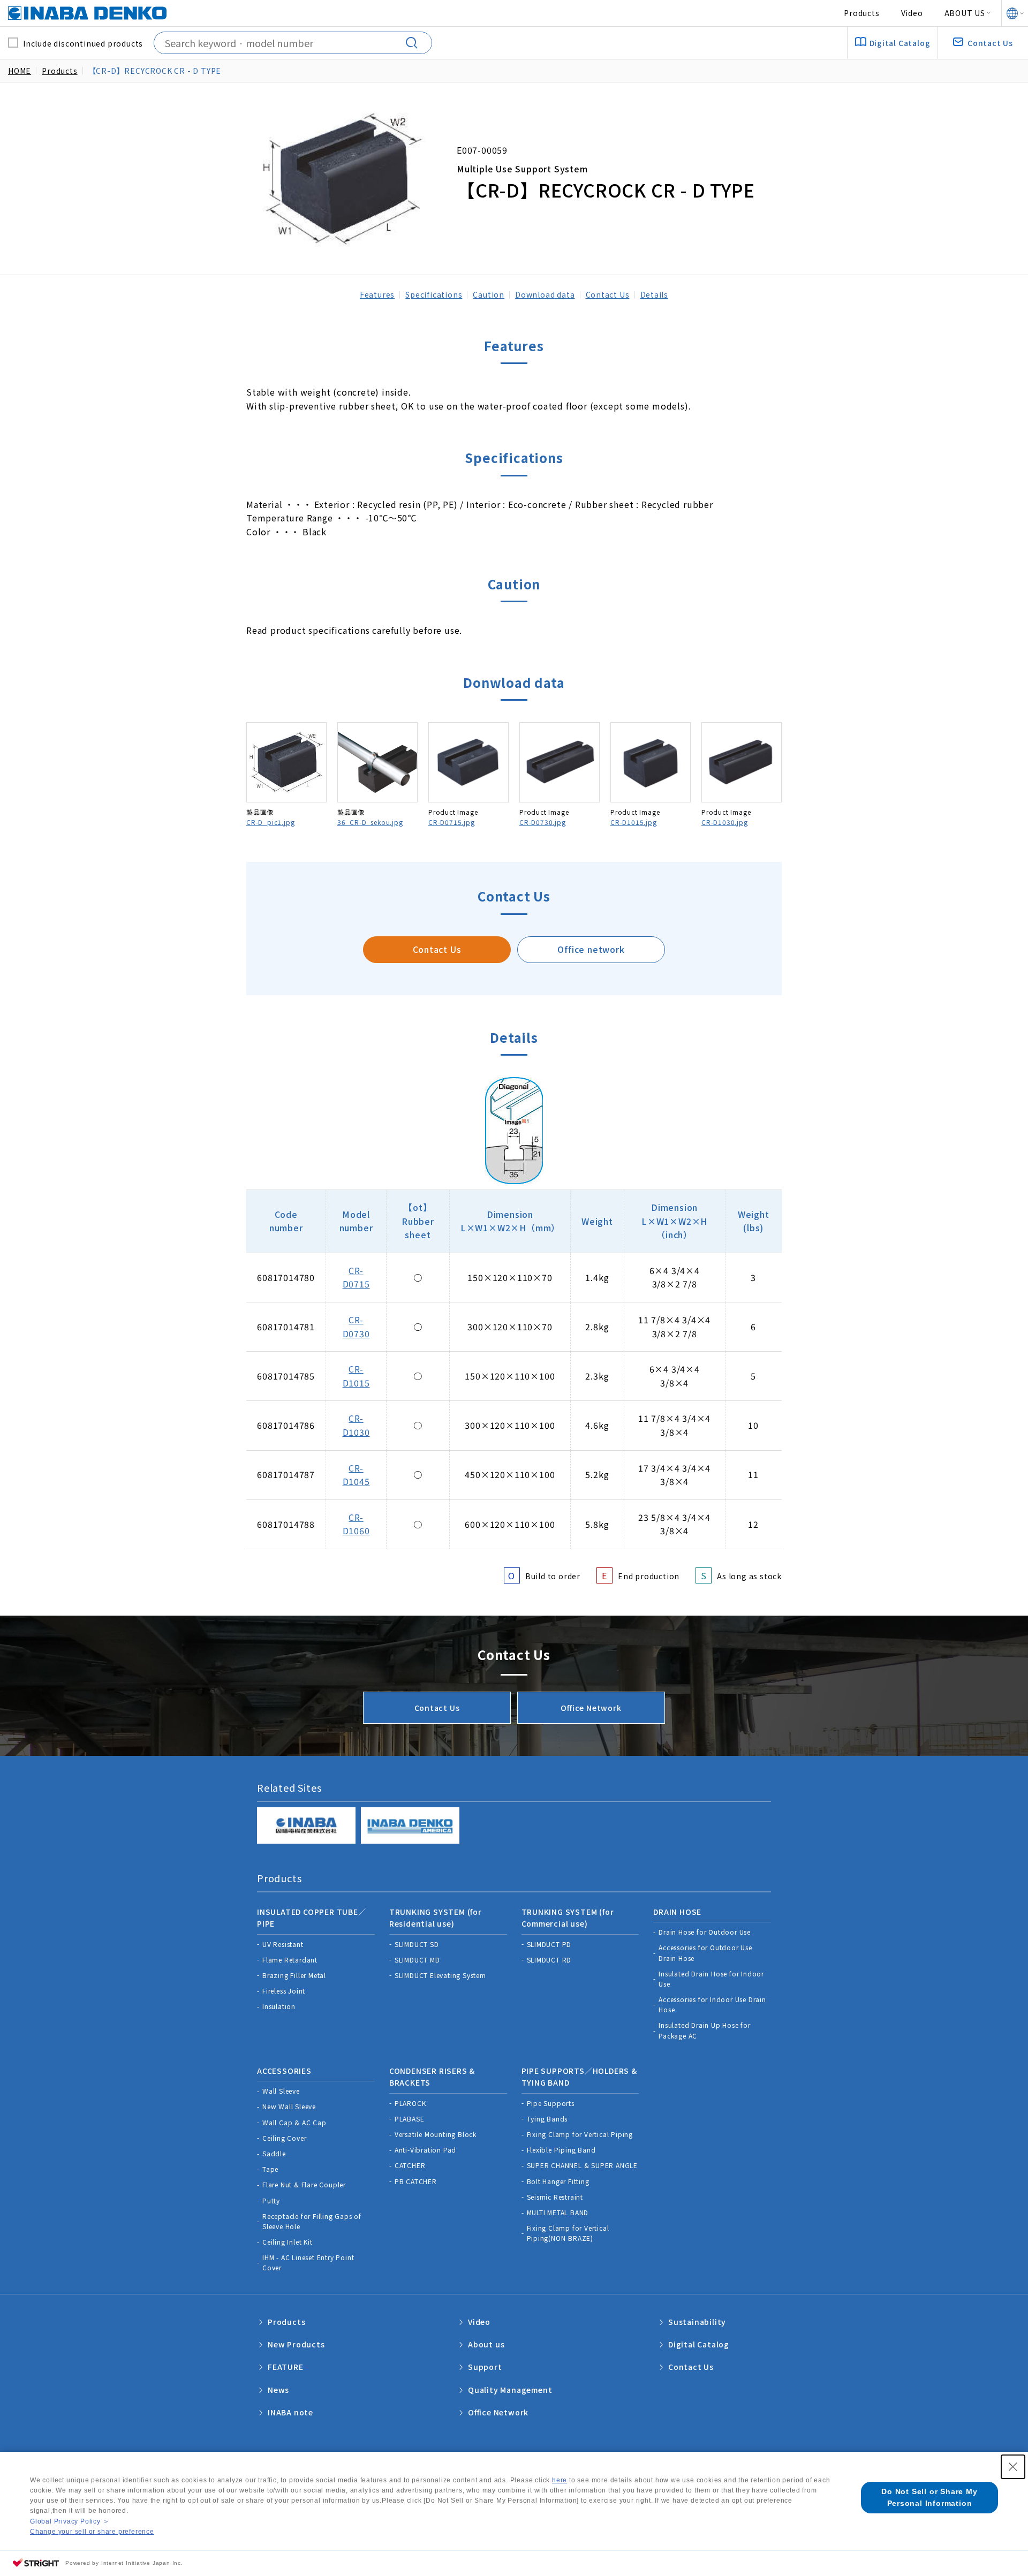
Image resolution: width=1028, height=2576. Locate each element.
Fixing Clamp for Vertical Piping (580, 2134)
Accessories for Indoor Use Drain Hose (712, 2004)
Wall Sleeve (281, 2091)
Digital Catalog (699, 2344)
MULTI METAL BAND (558, 2212)
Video (912, 13)
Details (655, 294)
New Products (296, 2344)
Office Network (591, 1708)
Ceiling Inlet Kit (288, 2242)
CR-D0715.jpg (452, 822)
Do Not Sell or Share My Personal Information (929, 2497)
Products (861, 13)
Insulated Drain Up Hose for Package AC (705, 2030)
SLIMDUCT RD (549, 1960)
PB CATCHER (416, 2181)
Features (377, 294)
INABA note (290, 2412)
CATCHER (410, 2165)
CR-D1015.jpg (634, 822)
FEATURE (286, 2367)
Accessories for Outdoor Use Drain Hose (705, 1952)
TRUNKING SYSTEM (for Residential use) (436, 1918)
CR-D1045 (356, 1475)
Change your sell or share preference (92, 2532)
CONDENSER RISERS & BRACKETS (432, 2077)
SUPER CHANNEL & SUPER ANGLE (583, 2165)
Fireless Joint (284, 1991)
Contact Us (608, 294)
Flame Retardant (290, 1960)
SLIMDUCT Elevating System (440, 1975)
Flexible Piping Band (561, 2150)
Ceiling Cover (284, 2138)
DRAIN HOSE (677, 1912)
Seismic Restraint (555, 2197)
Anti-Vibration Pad (425, 2150)
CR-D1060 (356, 1524)
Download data (545, 294)
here (560, 2480)
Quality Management (510, 2390)
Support (485, 2367)
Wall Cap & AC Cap (294, 2122)
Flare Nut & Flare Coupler (304, 2184)
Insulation (279, 2006)
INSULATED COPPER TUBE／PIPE (312, 1918)
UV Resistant (283, 1944)
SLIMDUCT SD (417, 1944)
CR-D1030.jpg (725, 822)
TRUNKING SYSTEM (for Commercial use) (568, 1918)
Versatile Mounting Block (436, 2134)
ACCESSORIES (284, 2071)
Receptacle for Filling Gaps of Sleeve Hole (312, 2221)
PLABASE (410, 2119)
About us (486, 2344)
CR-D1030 (356, 1425)
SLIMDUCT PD (549, 1944)
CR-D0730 (356, 1327)
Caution (489, 294)
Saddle (274, 2153)
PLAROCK (410, 2103)
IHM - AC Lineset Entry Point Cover (308, 2262)
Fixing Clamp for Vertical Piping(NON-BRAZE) (568, 2233)
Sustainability (697, 2322)
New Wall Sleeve (289, 2106)
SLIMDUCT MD (417, 1960)
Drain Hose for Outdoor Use (705, 1932)
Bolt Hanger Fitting (558, 2181)
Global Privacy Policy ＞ (70, 2521)
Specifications (434, 294)
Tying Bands (547, 2119)
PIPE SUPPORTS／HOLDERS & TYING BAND (579, 2077)
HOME (20, 71)
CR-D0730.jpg (543, 822)
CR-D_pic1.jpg (270, 822)
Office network (591, 949)
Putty (271, 2200)
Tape (270, 2169)
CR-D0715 (356, 1277)
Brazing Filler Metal (294, 1975)
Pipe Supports (551, 2103)
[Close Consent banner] (1013, 2467)
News (278, 2390)
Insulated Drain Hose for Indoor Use (711, 1979)
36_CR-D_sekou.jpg (370, 822)
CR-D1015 (356, 1376)
